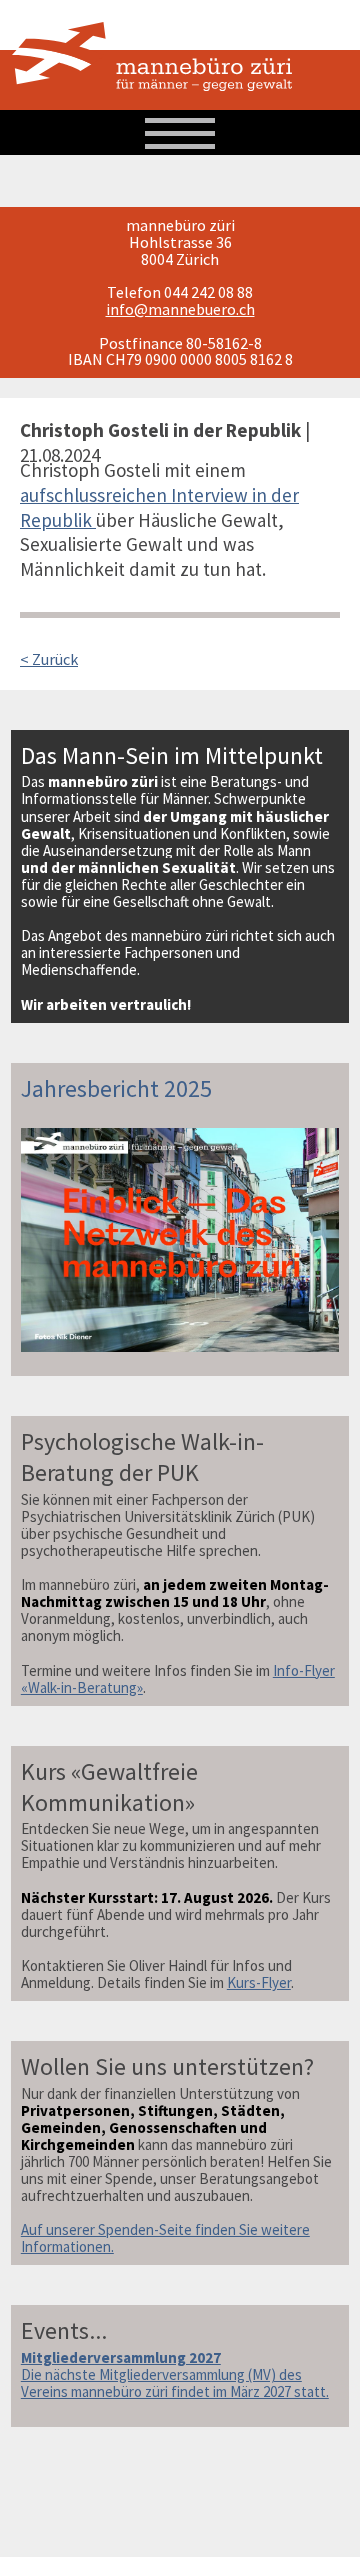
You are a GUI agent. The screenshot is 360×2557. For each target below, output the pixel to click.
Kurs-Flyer (259, 1982)
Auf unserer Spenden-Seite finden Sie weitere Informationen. (165, 2238)
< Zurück (49, 659)
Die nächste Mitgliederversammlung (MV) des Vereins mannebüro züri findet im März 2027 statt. (175, 2374)
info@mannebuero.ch (180, 309)
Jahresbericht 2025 (116, 1088)
